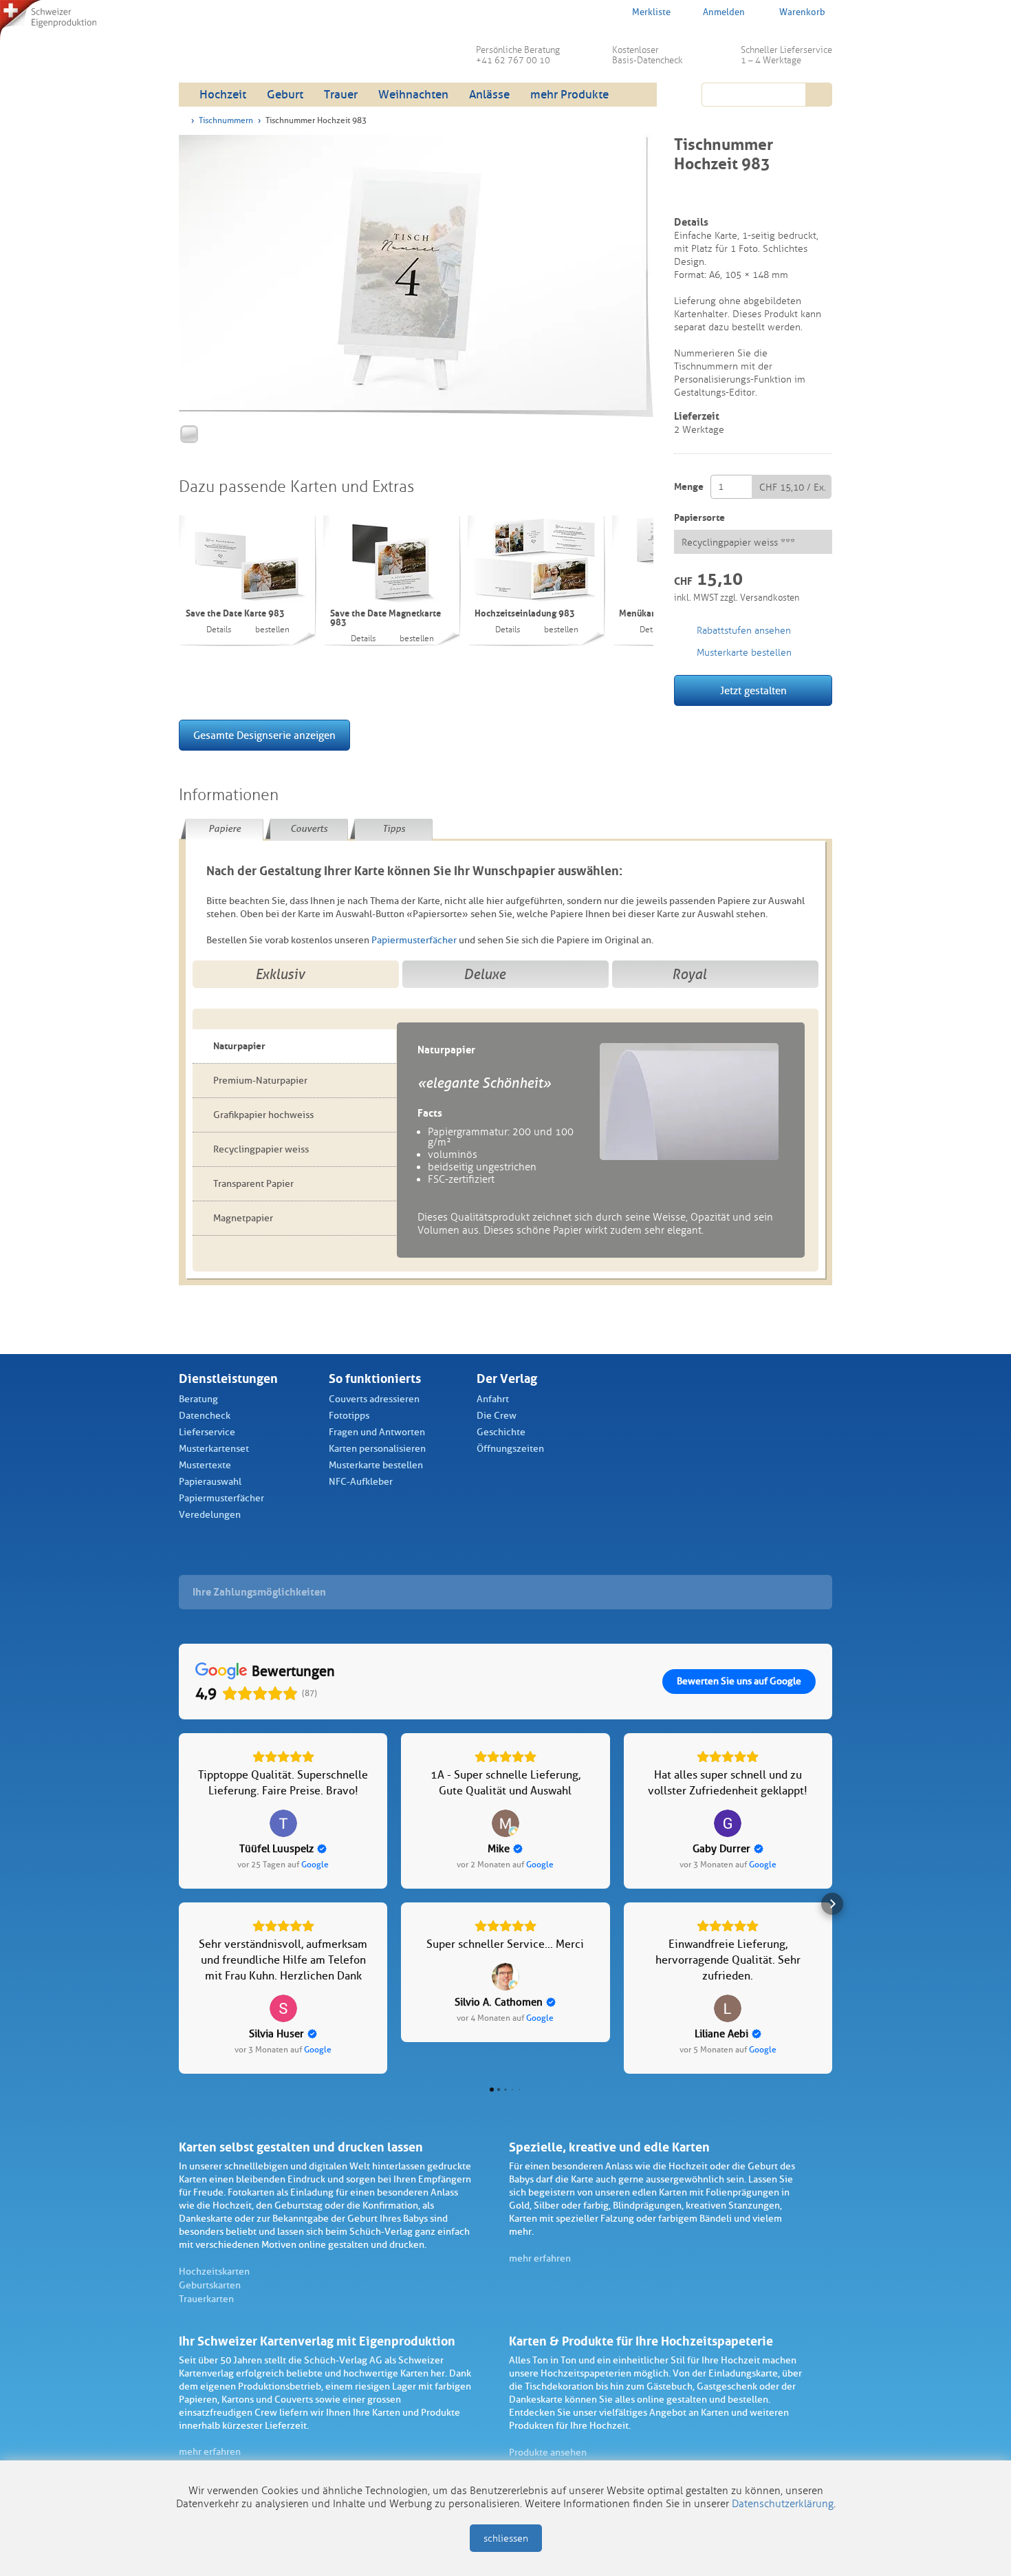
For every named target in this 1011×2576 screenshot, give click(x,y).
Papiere (225, 829)
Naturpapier (239, 1046)
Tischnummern (226, 120)
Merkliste (651, 12)
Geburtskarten (210, 2285)
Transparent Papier (253, 1184)
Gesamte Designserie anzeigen (264, 736)
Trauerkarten (206, 2299)
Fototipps (349, 1416)
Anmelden (724, 12)
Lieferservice (207, 1432)
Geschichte (501, 1432)
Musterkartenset (214, 1449)
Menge (689, 487)
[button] (179, 1904)
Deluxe (485, 974)
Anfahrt (493, 1399)
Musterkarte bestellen (376, 1465)
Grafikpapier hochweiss (263, 1115)
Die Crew (497, 1416)
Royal (689, 974)
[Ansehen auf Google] (283, 1823)
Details (219, 630)
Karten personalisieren (377, 1449)
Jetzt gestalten (753, 691)
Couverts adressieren (374, 1399)
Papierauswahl (210, 1482)
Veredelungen (210, 1515)
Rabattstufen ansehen (744, 631)
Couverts (309, 829)
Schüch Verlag (285, 48)
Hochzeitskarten (214, 2272)
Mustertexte (205, 1465)
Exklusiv (280, 974)
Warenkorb (802, 12)
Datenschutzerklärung (783, 2504)
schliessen (506, 2539)
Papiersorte (699, 518)
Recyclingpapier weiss (261, 1149)
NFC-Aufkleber (361, 1482)
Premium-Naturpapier (260, 1081)
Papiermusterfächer (414, 940)
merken (683, 197)
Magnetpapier (243, 1218)
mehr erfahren (540, 2258)
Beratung (198, 1399)
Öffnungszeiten (510, 1449)
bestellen (272, 630)
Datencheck (205, 1416)
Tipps (394, 829)
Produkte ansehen (548, 2452)
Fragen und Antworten (377, 1432)
